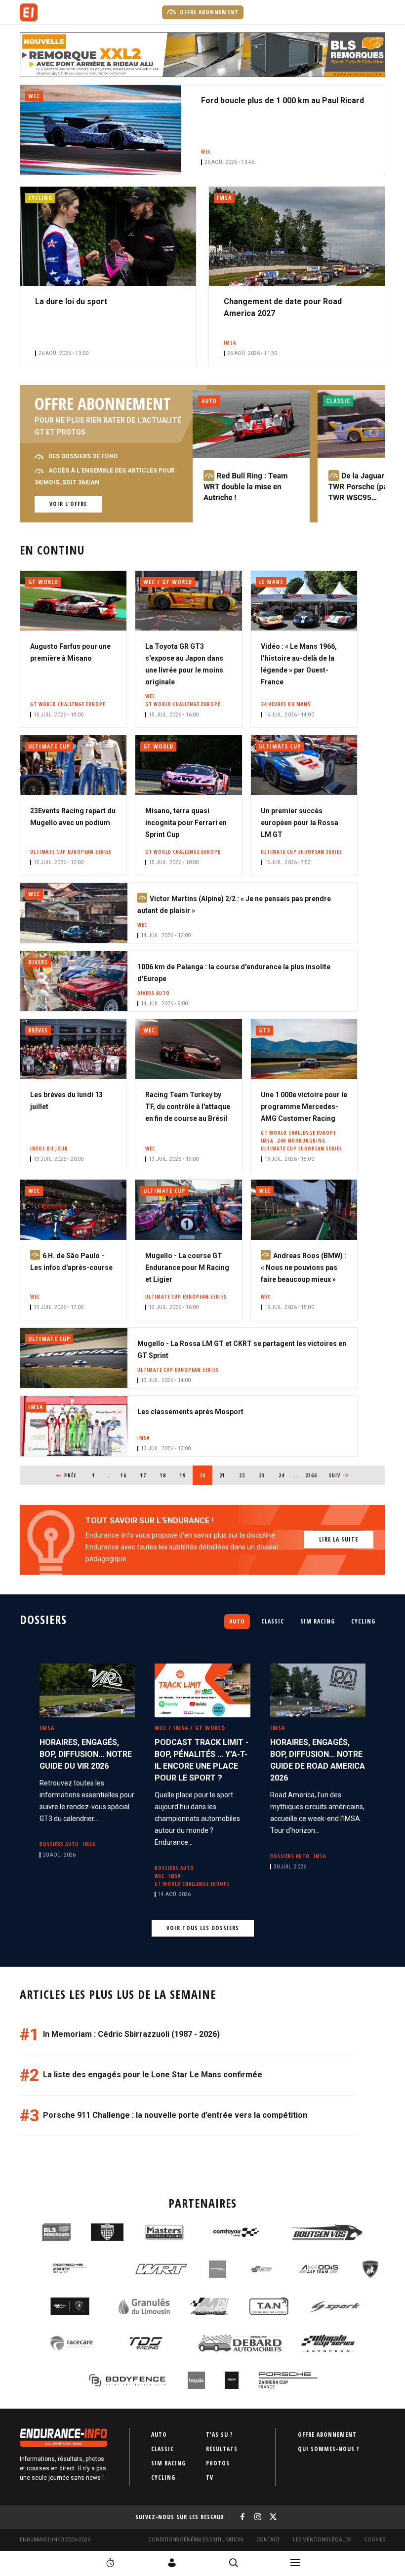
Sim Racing (318, 1621)
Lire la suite (339, 1539)
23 (265, 1475)
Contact (268, 2540)
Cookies (375, 2540)
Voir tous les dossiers (203, 1928)
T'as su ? (220, 2435)
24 (285, 1475)
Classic (273, 1621)
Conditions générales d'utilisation (196, 2540)
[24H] (110, 2563)
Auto (237, 1621)
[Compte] (172, 2563)
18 (166, 1475)
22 (245, 1475)
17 (146, 1475)
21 (225, 1475)
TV (210, 2477)
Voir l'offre (68, 504)
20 (206, 1475)
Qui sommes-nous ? (329, 2449)
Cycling (363, 1621)
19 (186, 1475)
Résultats (222, 2449)
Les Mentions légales (322, 2540)
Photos (218, 2463)
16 (127, 1475)
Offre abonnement (208, 12)
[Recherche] (234, 2563)
